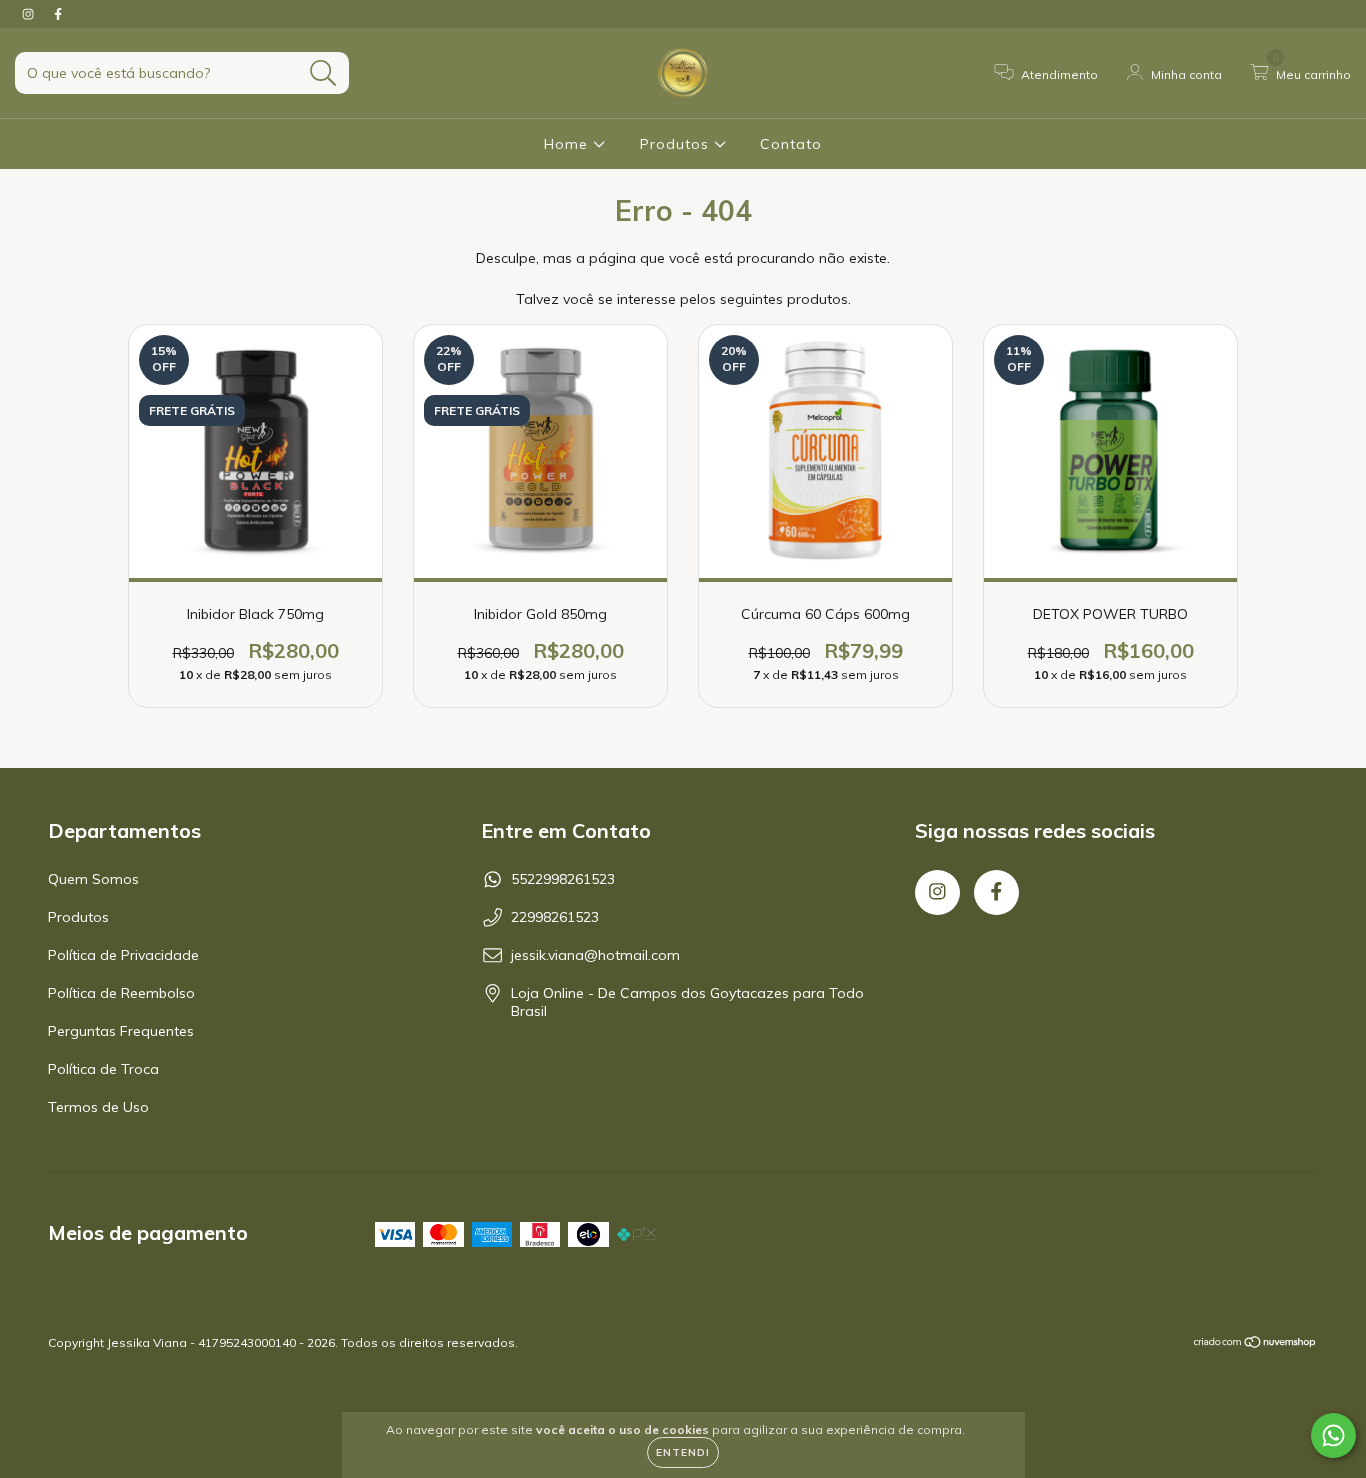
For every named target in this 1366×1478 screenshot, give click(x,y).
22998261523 (555, 917)
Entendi (683, 1452)
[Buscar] (323, 73)
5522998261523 (563, 879)
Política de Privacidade (123, 955)
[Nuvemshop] (1255, 1344)
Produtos (677, 144)
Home (568, 144)
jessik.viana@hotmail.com (595, 955)
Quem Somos (93, 879)
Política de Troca (103, 1069)
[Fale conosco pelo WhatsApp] (1333, 1435)
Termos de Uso (98, 1107)
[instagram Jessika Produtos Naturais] (30, 14)
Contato (791, 144)
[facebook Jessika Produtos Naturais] (58, 14)
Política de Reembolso (121, 993)
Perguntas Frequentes (121, 1031)
